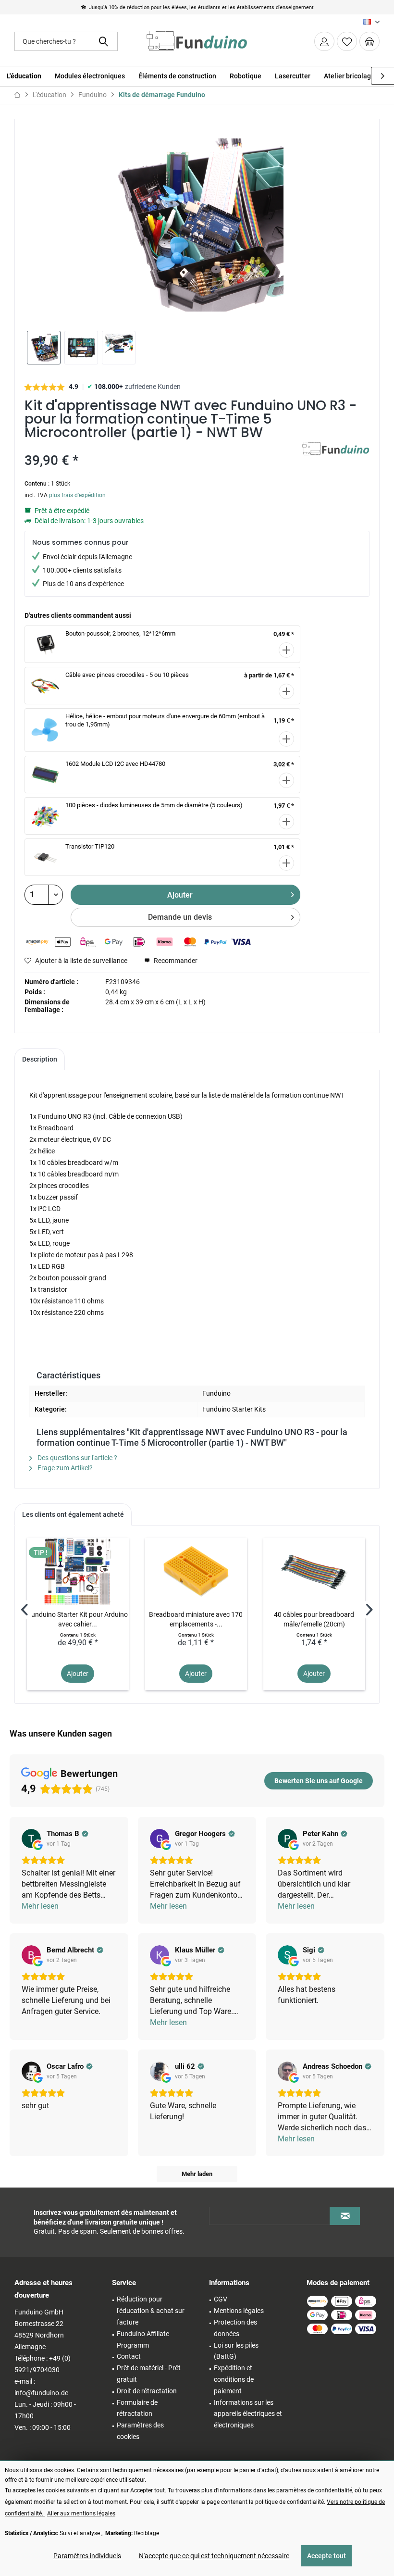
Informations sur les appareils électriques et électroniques (248, 2414)
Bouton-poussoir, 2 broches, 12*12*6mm (120, 633)
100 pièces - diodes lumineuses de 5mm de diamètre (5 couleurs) (154, 805)
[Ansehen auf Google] (31, 1838)
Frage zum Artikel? (64, 1468)
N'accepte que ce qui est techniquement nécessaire (214, 2556)
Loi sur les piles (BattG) (236, 2351)
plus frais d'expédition (77, 495)
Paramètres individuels (87, 2556)
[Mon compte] (324, 41)
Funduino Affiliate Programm (143, 2339)
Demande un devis (180, 917)
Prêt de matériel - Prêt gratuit (149, 2374)
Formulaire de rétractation (137, 2408)
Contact (129, 2356)
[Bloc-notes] (347, 41)
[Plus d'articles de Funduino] (336, 459)
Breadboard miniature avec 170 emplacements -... (196, 1619)
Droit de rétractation (147, 2391)
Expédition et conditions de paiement (234, 2379)
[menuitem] (369, 41)
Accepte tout (326, 2556)
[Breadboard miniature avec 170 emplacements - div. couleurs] (196, 1571)
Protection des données (235, 2328)
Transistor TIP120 (90, 846)
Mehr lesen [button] (40, 1906)
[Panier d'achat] (369, 41)
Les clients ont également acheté (73, 1514)
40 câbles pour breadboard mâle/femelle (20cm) (314, 1619)
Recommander (175, 961)
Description (40, 1059)
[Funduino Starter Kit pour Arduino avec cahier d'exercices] (78, 1571)
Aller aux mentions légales (81, 2513)
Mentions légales (239, 2311)
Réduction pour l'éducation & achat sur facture (151, 2311)
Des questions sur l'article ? (77, 1458)
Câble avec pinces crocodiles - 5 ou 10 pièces (127, 675)
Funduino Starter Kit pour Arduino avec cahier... (78, 1619)
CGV (221, 2299)
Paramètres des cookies (140, 2431)
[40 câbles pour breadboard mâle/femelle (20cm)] (314, 1571)
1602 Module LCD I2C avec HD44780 (115, 764)
